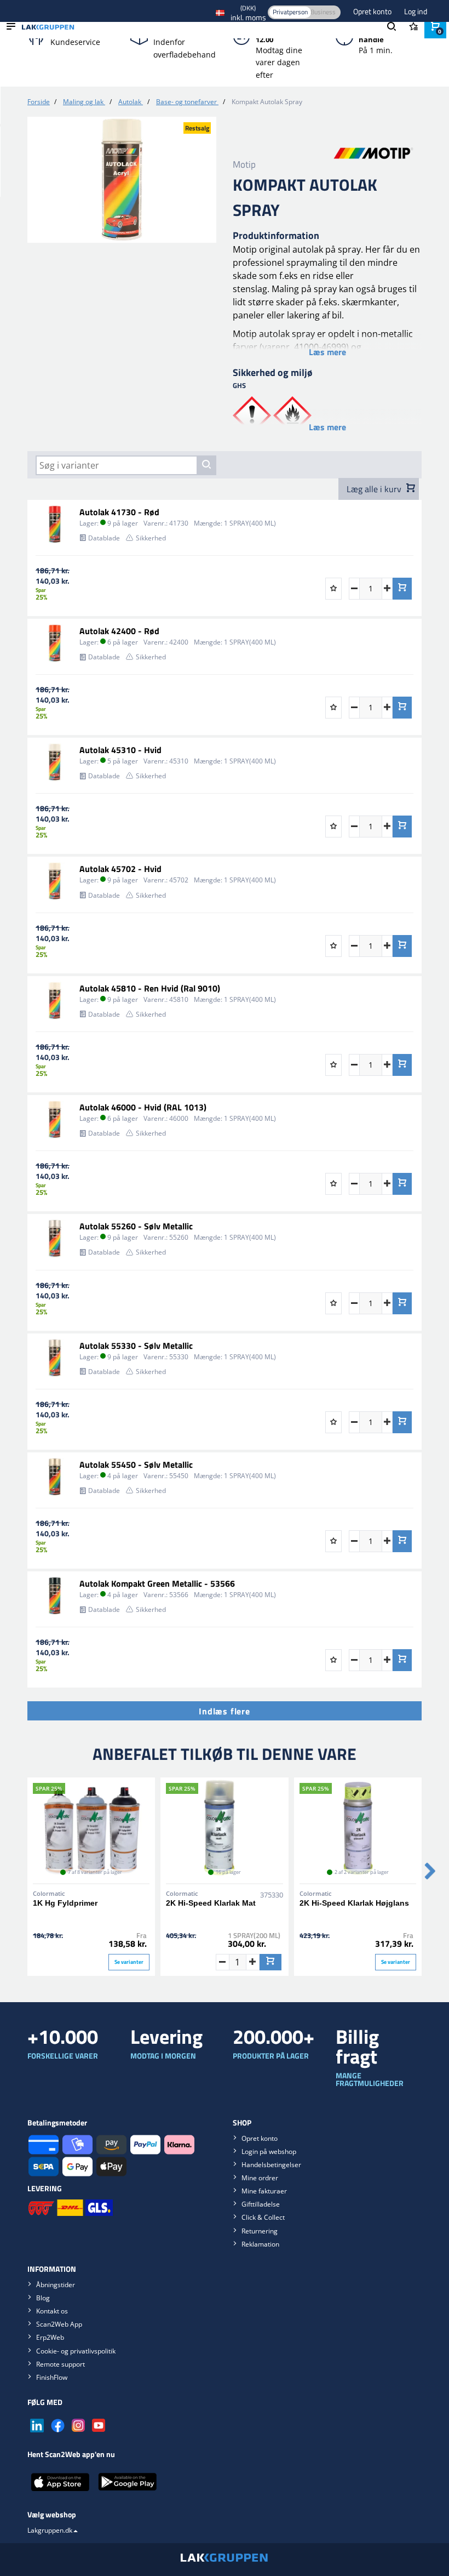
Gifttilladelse (261, 2204)
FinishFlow (52, 2377)
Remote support (61, 2364)
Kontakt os (52, 2311)
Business (323, 12)
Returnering (260, 2231)
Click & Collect (263, 2217)
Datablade (104, 538)
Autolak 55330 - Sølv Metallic (136, 1346)
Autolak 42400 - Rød (119, 631)
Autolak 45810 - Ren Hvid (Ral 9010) (150, 988)
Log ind (416, 11)
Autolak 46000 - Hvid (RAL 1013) (143, 1107)
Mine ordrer (260, 2178)
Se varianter (129, 1962)
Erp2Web (50, 2337)
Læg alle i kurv (375, 489)
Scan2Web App (59, 2324)
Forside (39, 102)
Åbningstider (56, 2285)
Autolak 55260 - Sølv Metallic (136, 1226)
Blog (43, 2298)
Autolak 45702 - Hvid (120, 869)
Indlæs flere (225, 1711)
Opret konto (373, 11)
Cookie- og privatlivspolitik (76, 2351)
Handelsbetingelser (271, 2165)
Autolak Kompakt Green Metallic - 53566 (157, 1583)
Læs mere (327, 352)
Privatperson (290, 12)
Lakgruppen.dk (50, 2530)
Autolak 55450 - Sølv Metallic (136, 1464)
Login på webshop (269, 2152)
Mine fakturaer (264, 2191)
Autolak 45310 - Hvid (120, 750)
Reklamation (260, 2244)
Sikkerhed (151, 538)
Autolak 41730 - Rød (119, 512)
